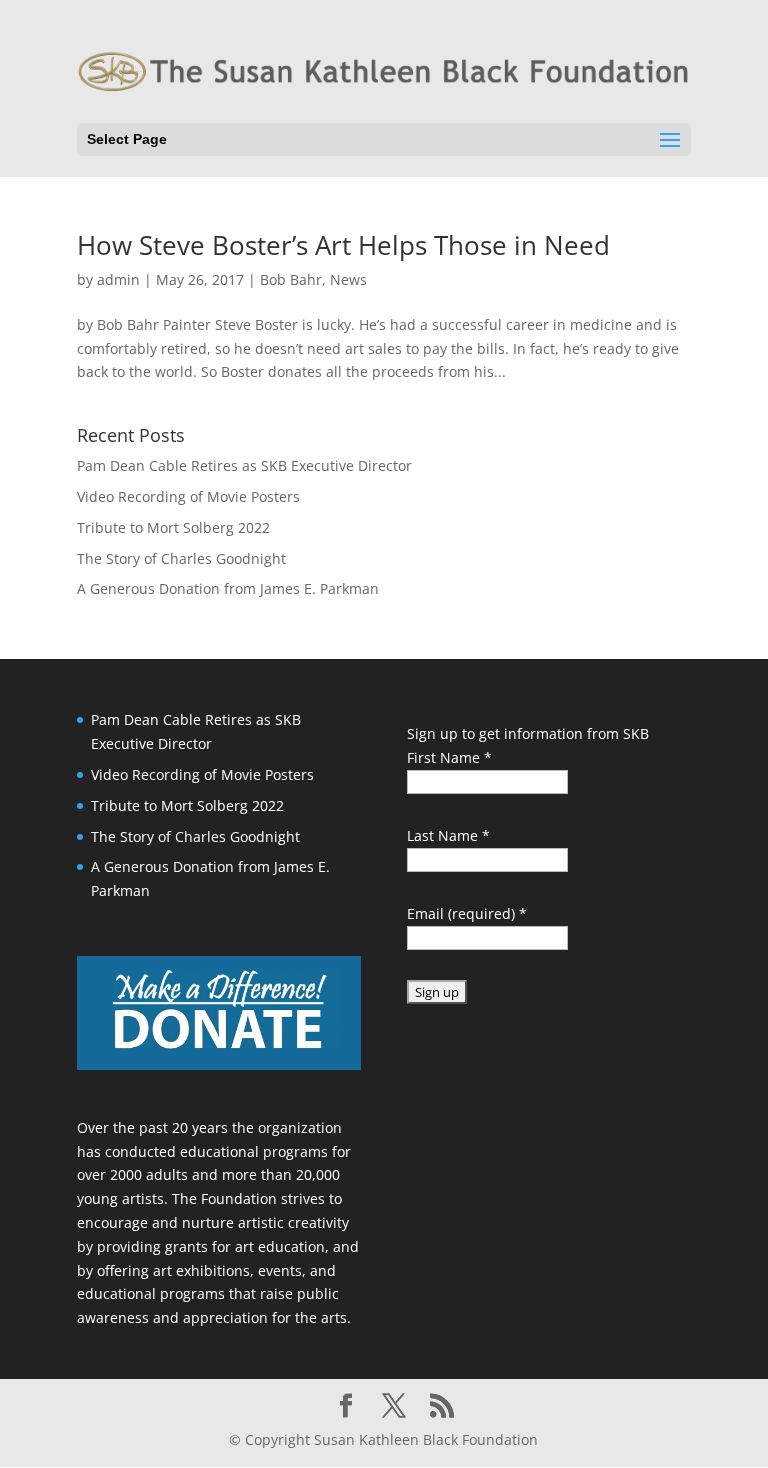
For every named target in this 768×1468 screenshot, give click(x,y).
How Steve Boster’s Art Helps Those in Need (343, 245)
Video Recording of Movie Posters (188, 496)
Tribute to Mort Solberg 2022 (173, 527)
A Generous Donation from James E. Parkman (228, 588)
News (348, 279)
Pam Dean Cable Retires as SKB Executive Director (244, 465)
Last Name (448, 835)
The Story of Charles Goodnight (181, 558)
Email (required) (467, 913)
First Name (449, 757)
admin (118, 279)
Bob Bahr (291, 279)
